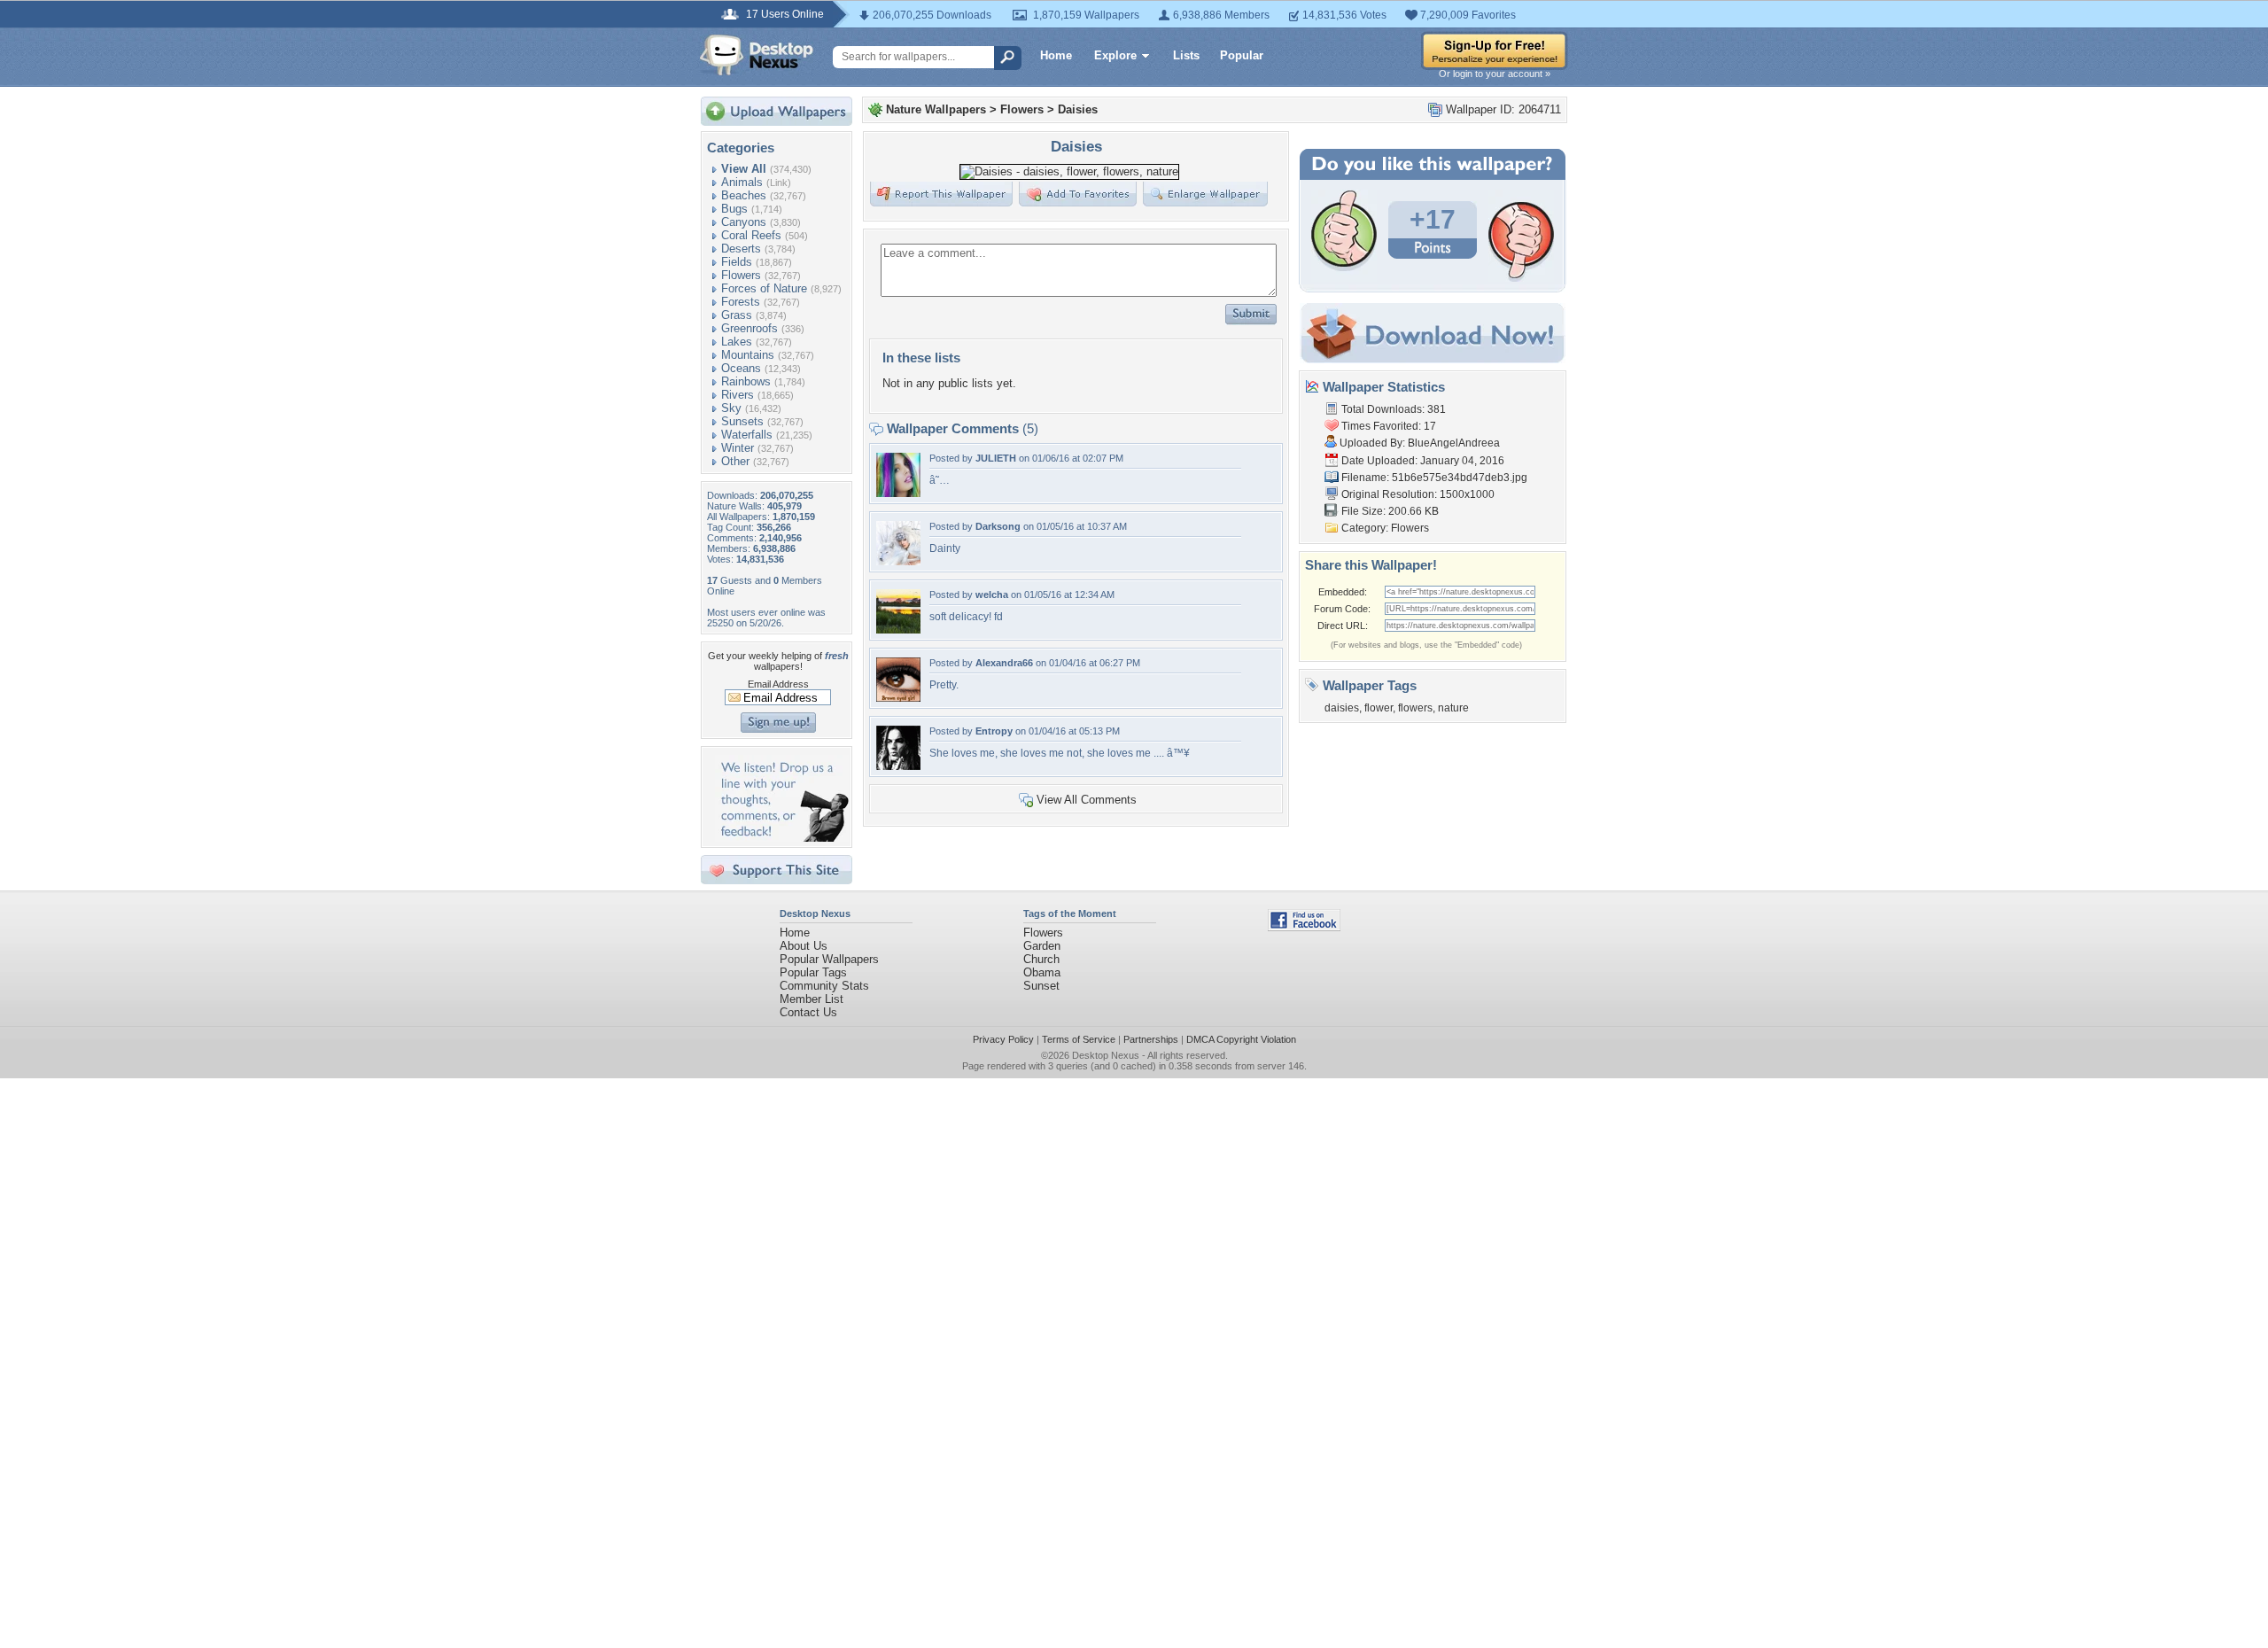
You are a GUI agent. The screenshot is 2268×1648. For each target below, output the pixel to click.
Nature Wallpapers (936, 109)
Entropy (994, 731)
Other (735, 461)
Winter (738, 448)
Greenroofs (750, 328)
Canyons (744, 222)
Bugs (734, 209)
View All (744, 169)
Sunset (1041, 986)
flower (1379, 708)
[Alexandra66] (898, 698)
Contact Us (808, 1012)
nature (1453, 708)
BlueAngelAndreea (1454, 443)
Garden (1042, 946)
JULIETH (996, 458)
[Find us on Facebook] (1304, 927)
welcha (992, 595)
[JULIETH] (898, 493)
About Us (804, 946)
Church (1041, 959)
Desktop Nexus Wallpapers (757, 55)
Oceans (741, 368)
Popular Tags (813, 972)
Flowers (741, 275)
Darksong (998, 526)
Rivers (738, 395)
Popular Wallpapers (829, 959)
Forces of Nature (764, 288)
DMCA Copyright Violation (1241, 1039)
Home (1056, 55)
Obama (1042, 972)
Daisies (1078, 109)
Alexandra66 (1004, 663)
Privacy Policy (1003, 1039)
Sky (731, 408)
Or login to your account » (1495, 74)
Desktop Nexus (1106, 1055)
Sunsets (742, 421)
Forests (741, 302)
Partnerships (1151, 1039)
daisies (1342, 708)
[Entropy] (898, 766)
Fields (737, 262)
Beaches (744, 195)
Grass (737, 315)
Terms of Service (1079, 1039)
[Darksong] (898, 561)
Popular (1242, 55)
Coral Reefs (751, 235)
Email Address (778, 684)
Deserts (741, 249)
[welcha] (898, 630)
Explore (1115, 55)
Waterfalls (747, 435)
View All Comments (1087, 800)
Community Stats (824, 986)
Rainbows (746, 381)
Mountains (748, 355)
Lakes (737, 342)
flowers (1415, 708)
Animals (742, 182)
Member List (812, 999)
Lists (1186, 55)
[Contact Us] (782, 838)
